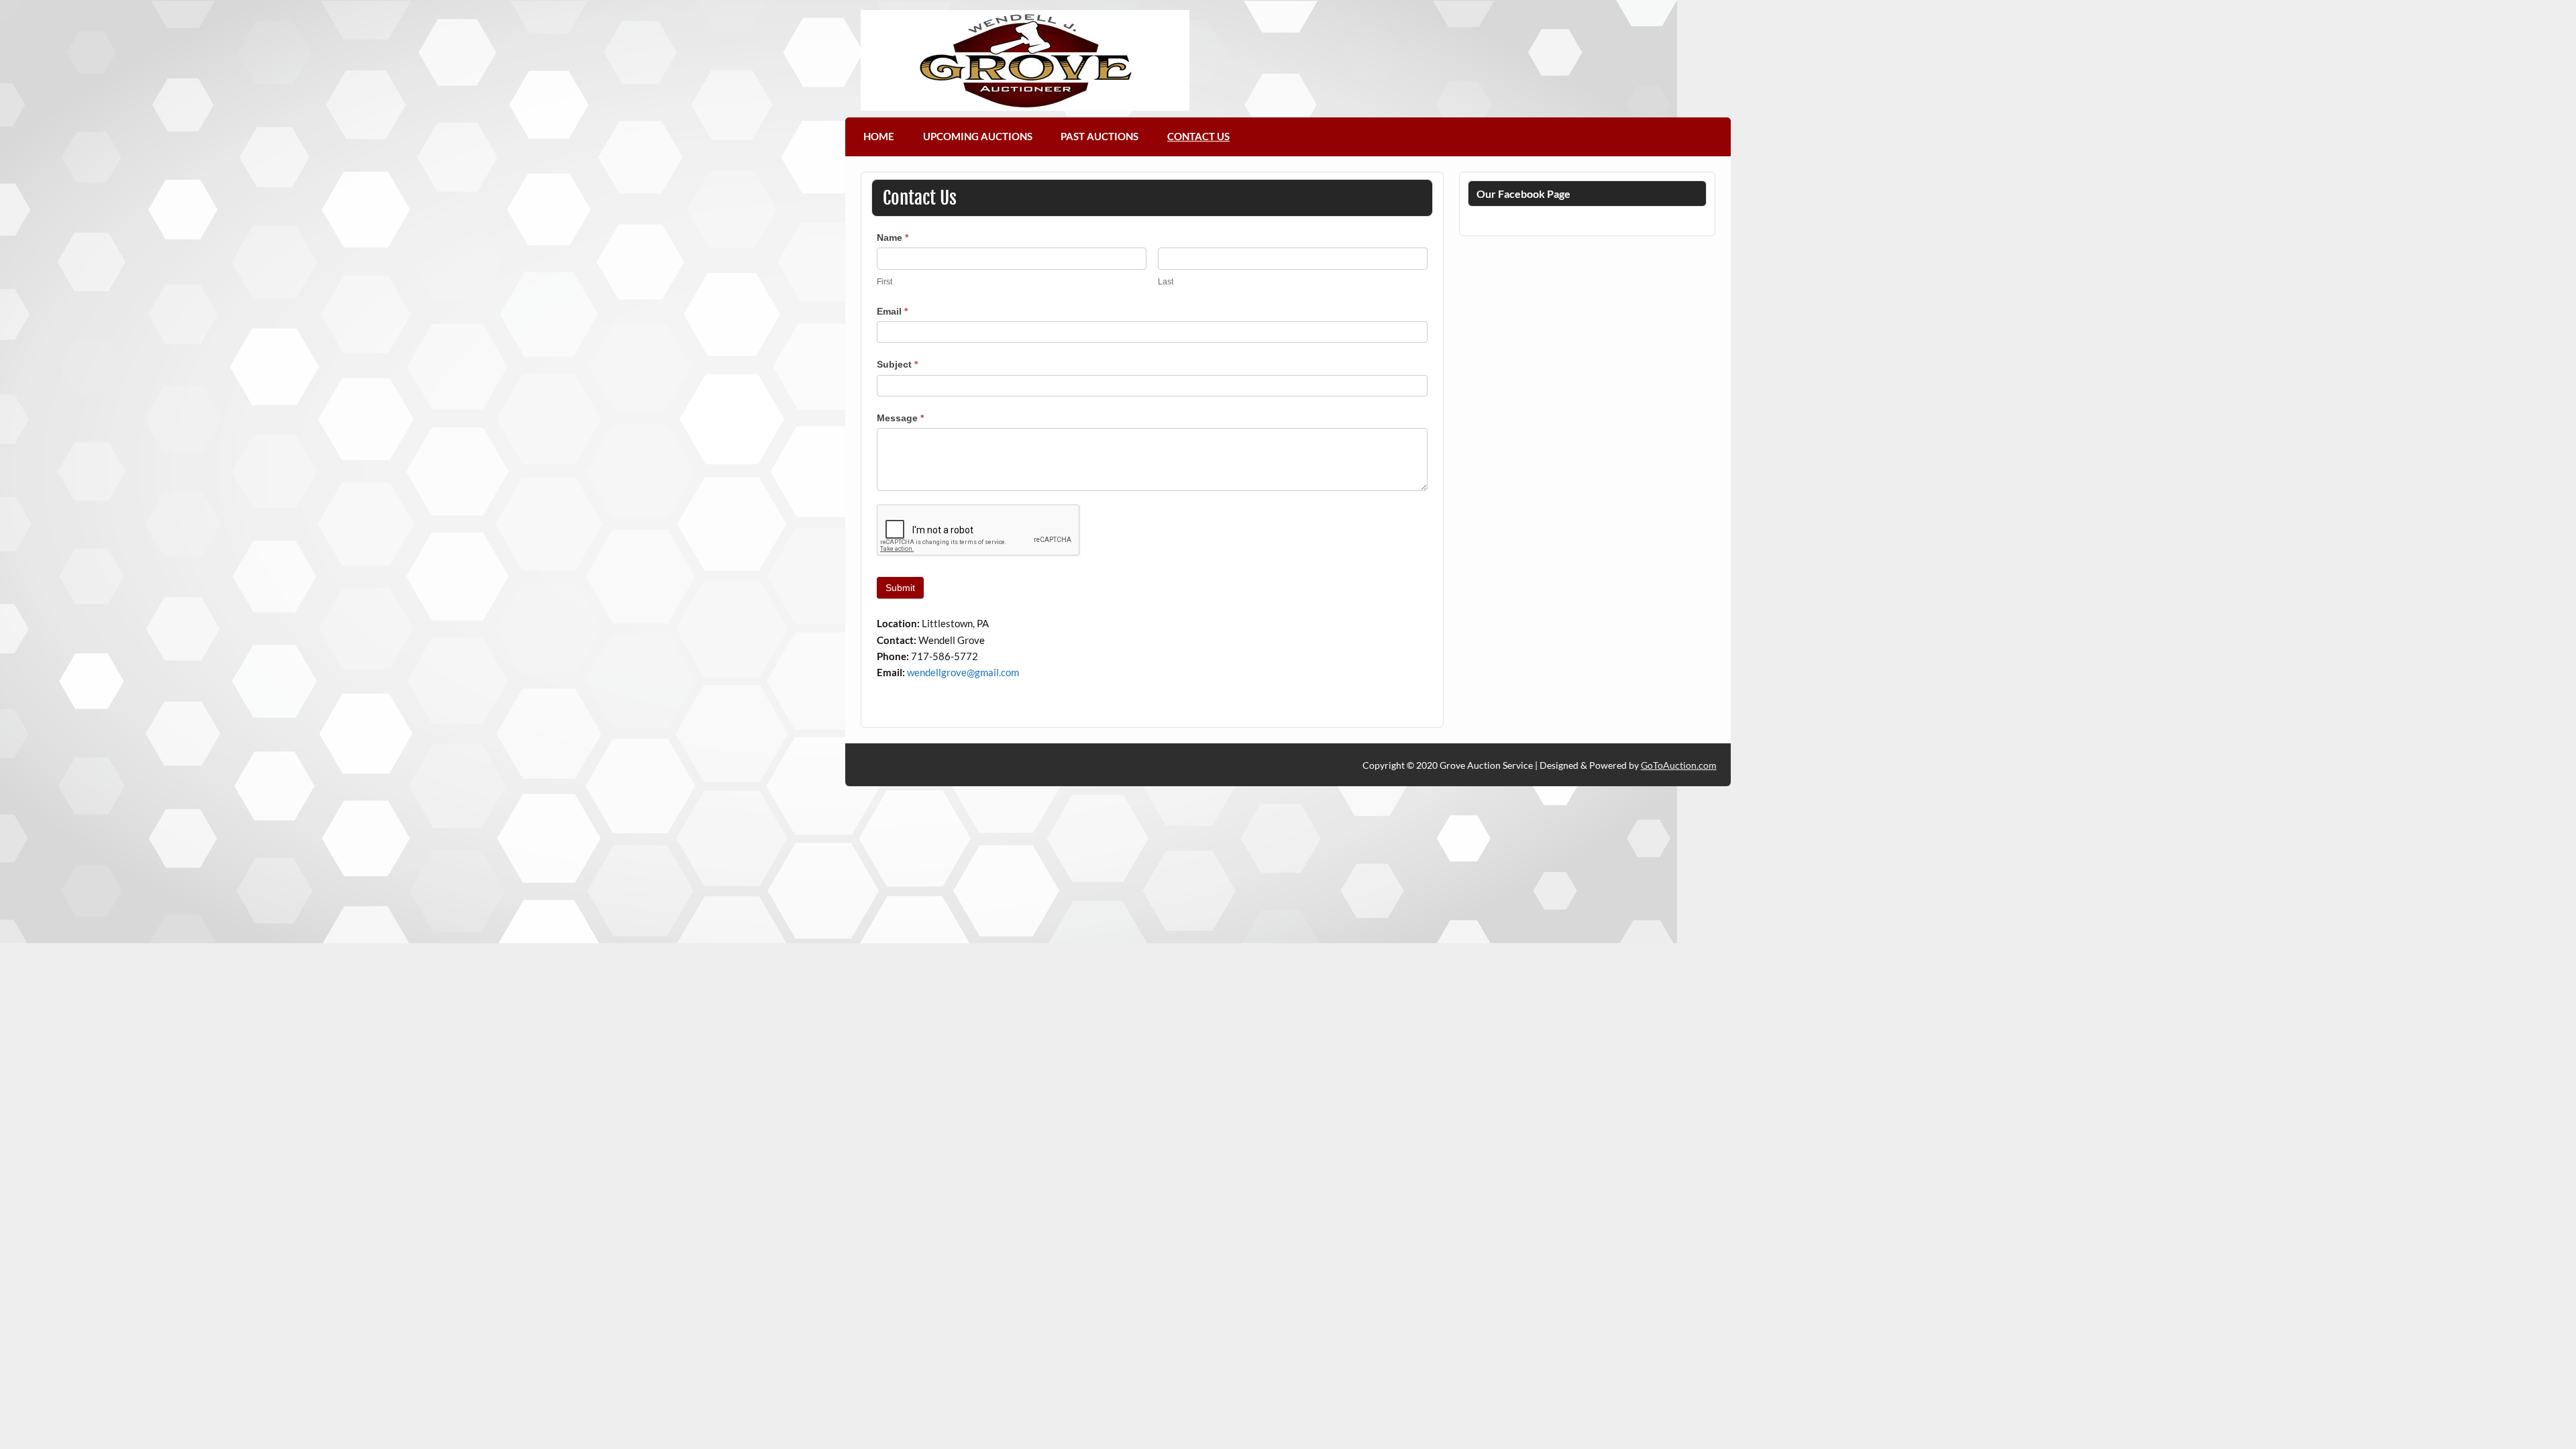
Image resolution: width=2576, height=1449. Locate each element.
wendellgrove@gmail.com (963, 672)
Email (892, 311)
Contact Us (1198, 136)
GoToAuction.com (1679, 765)
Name (893, 237)
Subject (897, 364)
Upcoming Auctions (978, 136)
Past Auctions (1099, 136)
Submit (900, 588)
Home (879, 136)
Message (900, 418)
